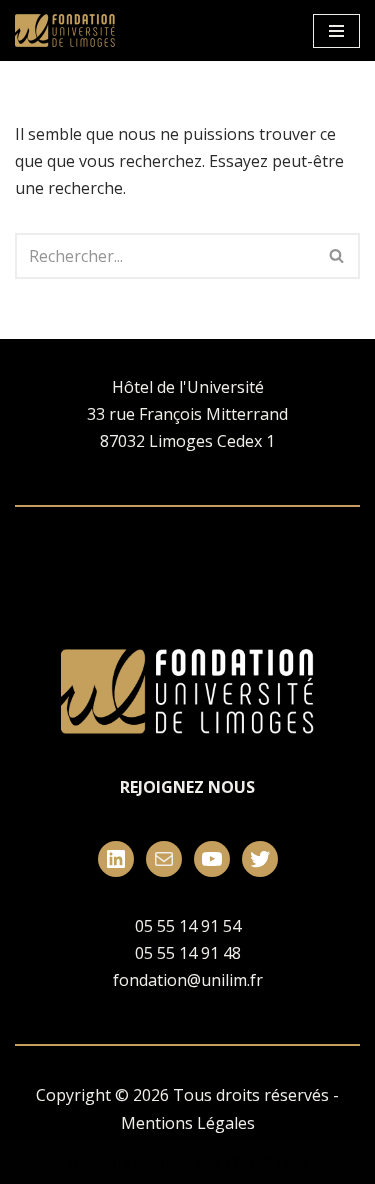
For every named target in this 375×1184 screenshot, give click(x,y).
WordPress (266, 1162)
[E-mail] (164, 859)
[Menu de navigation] (336, 31)
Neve (86, 1162)
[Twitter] (260, 859)
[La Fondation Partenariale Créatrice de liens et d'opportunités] (70, 30)
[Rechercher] (337, 256)
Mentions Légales (188, 1123)
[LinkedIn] (116, 859)
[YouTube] (212, 859)
